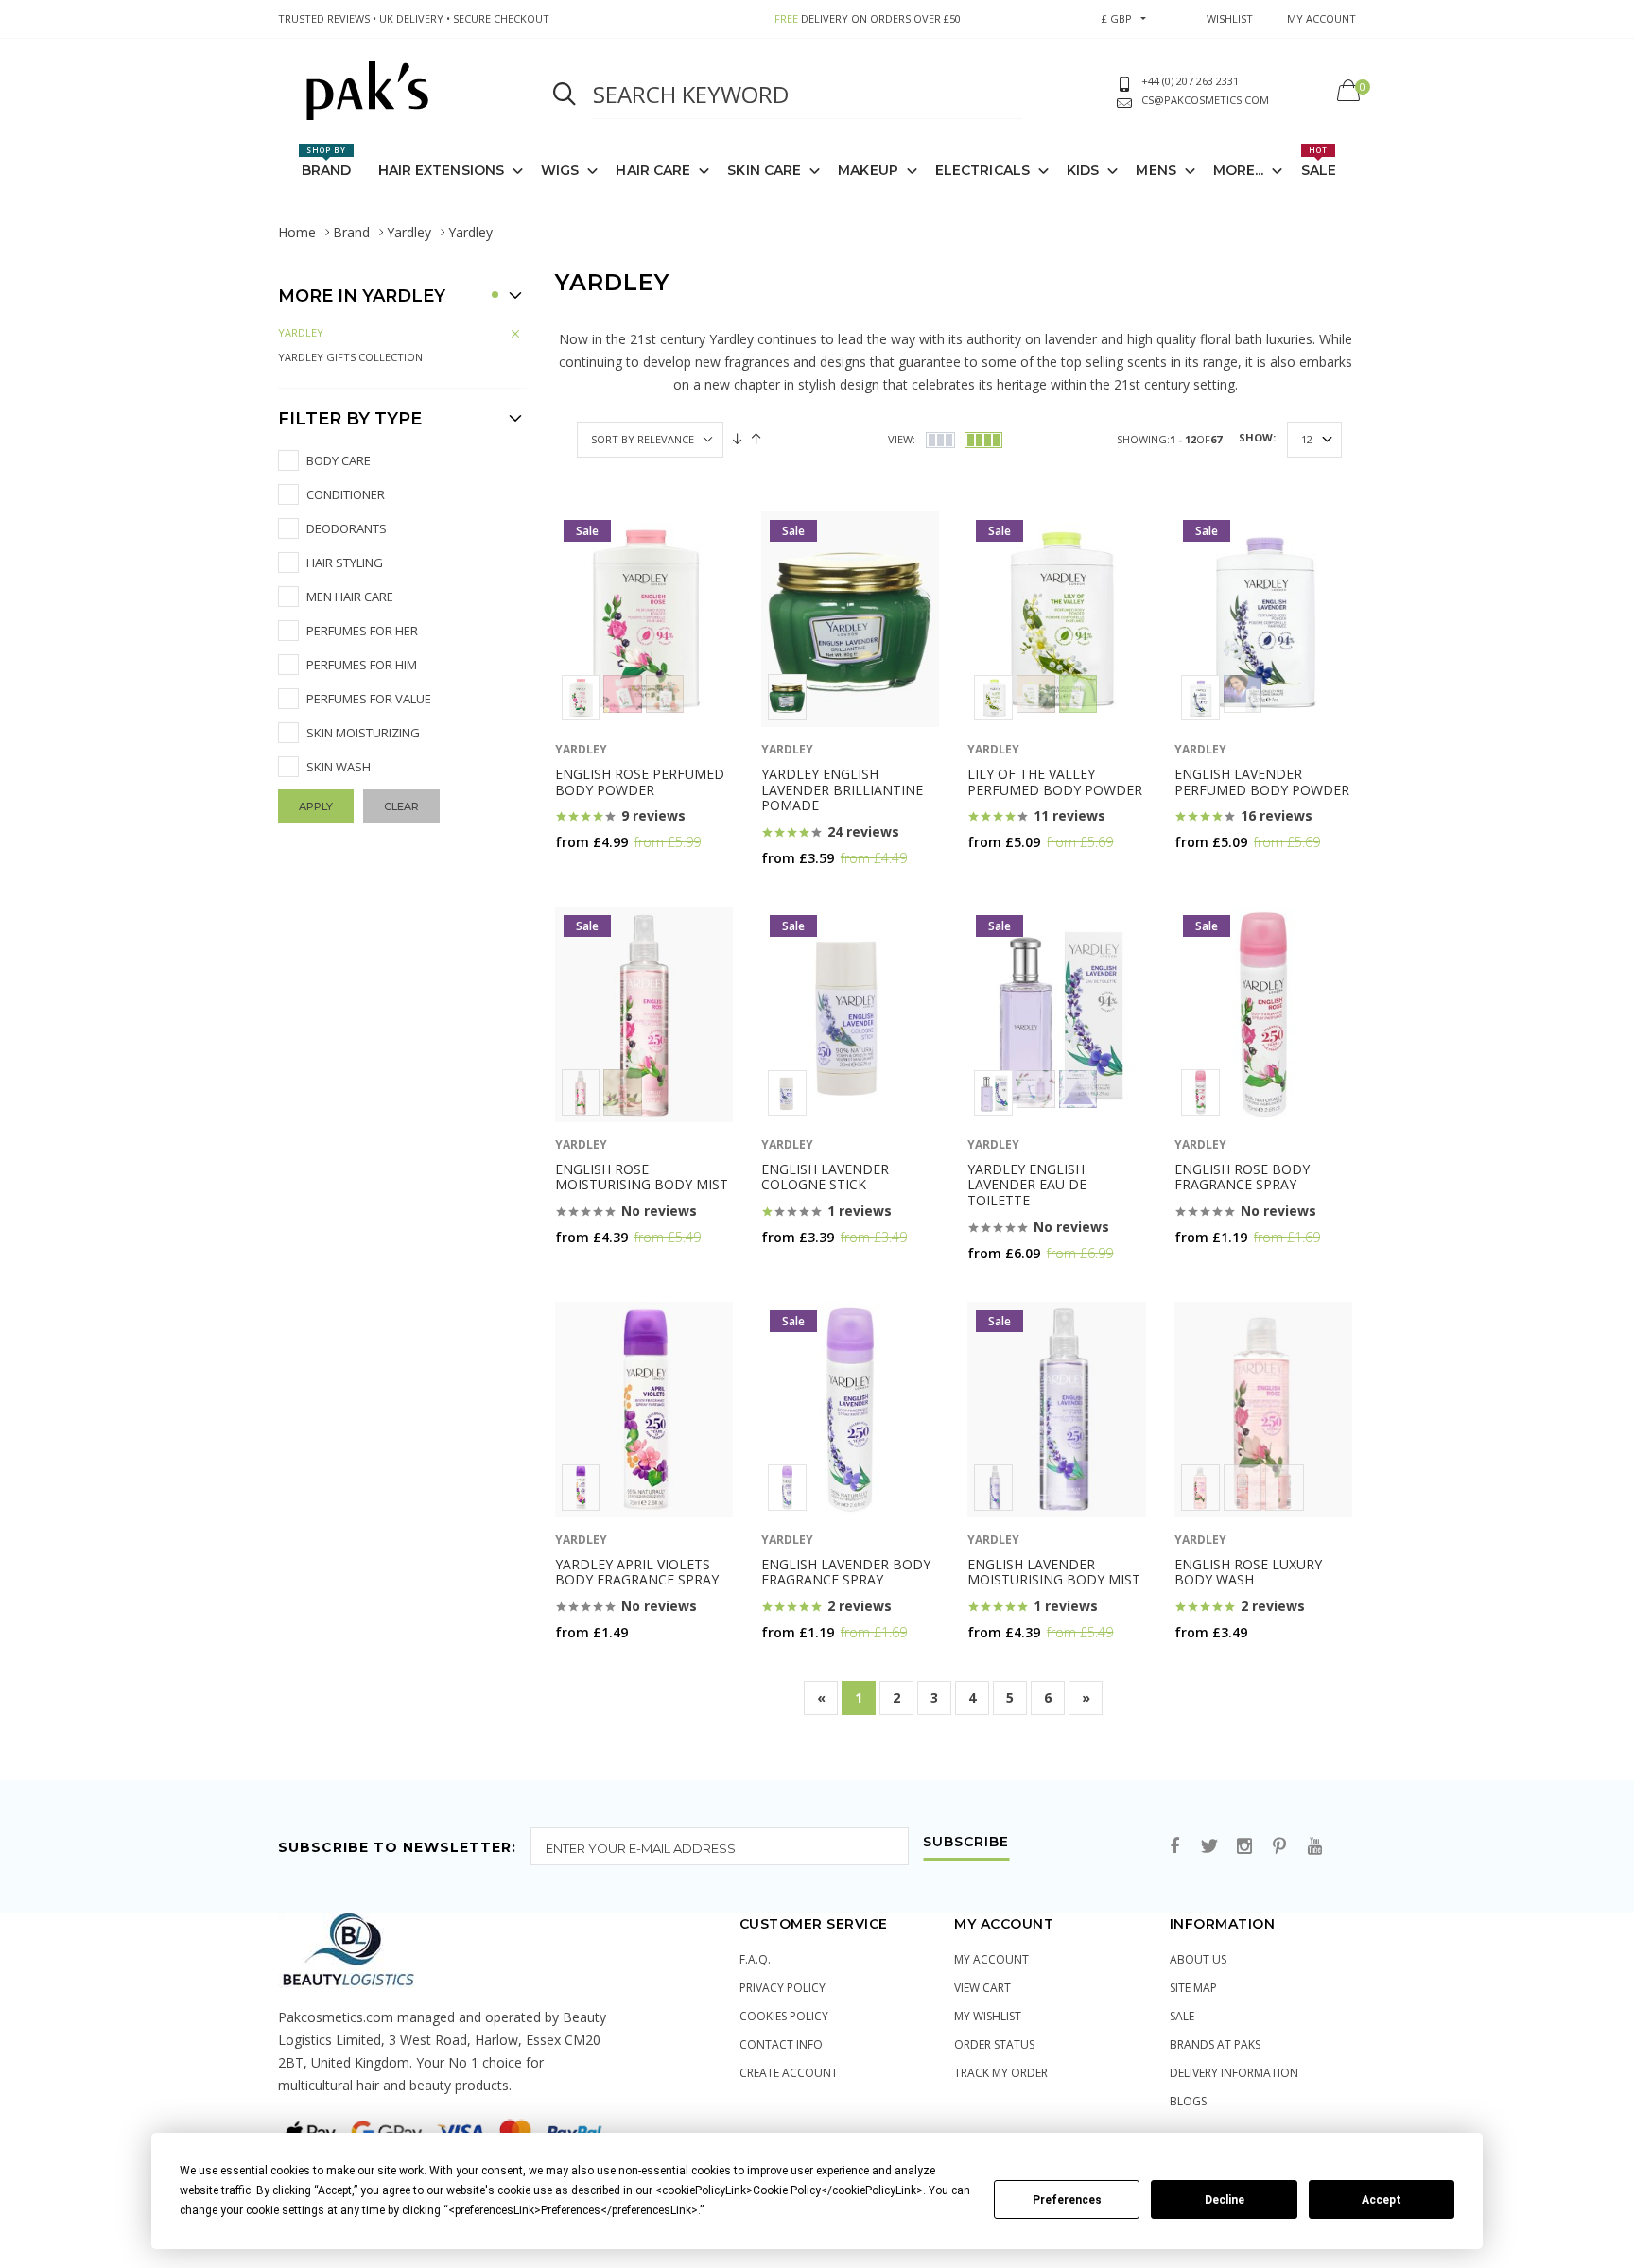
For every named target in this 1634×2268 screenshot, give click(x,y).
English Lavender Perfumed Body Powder (1262, 782)
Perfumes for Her (362, 631)
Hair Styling (345, 563)
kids (1083, 170)
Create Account (789, 2073)
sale (1182, 2016)
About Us (1198, 1959)
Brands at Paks (1215, 2044)
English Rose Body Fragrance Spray (1242, 1177)
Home (297, 232)
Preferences (1067, 2200)
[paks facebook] (1174, 1847)
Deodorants (347, 528)
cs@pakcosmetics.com (1205, 100)
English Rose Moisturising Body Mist (642, 1177)
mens (1156, 170)
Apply (316, 806)
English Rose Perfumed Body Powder (640, 782)
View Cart (982, 1988)
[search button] (565, 95)
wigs (560, 170)
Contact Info (781, 2044)
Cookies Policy (784, 2016)
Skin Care (764, 170)
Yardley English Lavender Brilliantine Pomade (842, 790)
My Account (991, 1959)
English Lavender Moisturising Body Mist (1054, 1572)
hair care (653, 170)
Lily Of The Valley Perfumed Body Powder (1055, 782)
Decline (1225, 2200)
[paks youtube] (1314, 1847)
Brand (327, 162)
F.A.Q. (755, 1959)
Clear (401, 806)
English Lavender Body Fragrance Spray (846, 1572)
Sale (1319, 162)
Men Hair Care (350, 597)
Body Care (339, 460)
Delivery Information (1234, 2073)
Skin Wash (339, 767)
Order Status (994, 2044)
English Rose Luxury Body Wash (1248, 1572)
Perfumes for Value (369, 699)
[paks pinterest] (1279, 1847)
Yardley (409, 232)
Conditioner (346, 494)
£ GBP (1117, 18)
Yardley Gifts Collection (350, 357)
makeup (868, 170)
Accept (1382, 2200)
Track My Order (1001, 2073)
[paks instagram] (1244, 1847)
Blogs (1188, 2101)
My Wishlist (988, 2016)
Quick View (605, 879)
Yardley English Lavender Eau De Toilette (1027, 1185)
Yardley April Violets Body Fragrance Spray (637, 1572)
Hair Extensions (442, 170)
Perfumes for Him (362, 665)
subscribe (966, 1843)
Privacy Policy (782, 1988)
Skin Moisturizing (363, 733)
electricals (982, 170)
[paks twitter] (1209, 1847)
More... (1239, 170)
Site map (1193, 1988)
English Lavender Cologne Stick (825, 1177)
